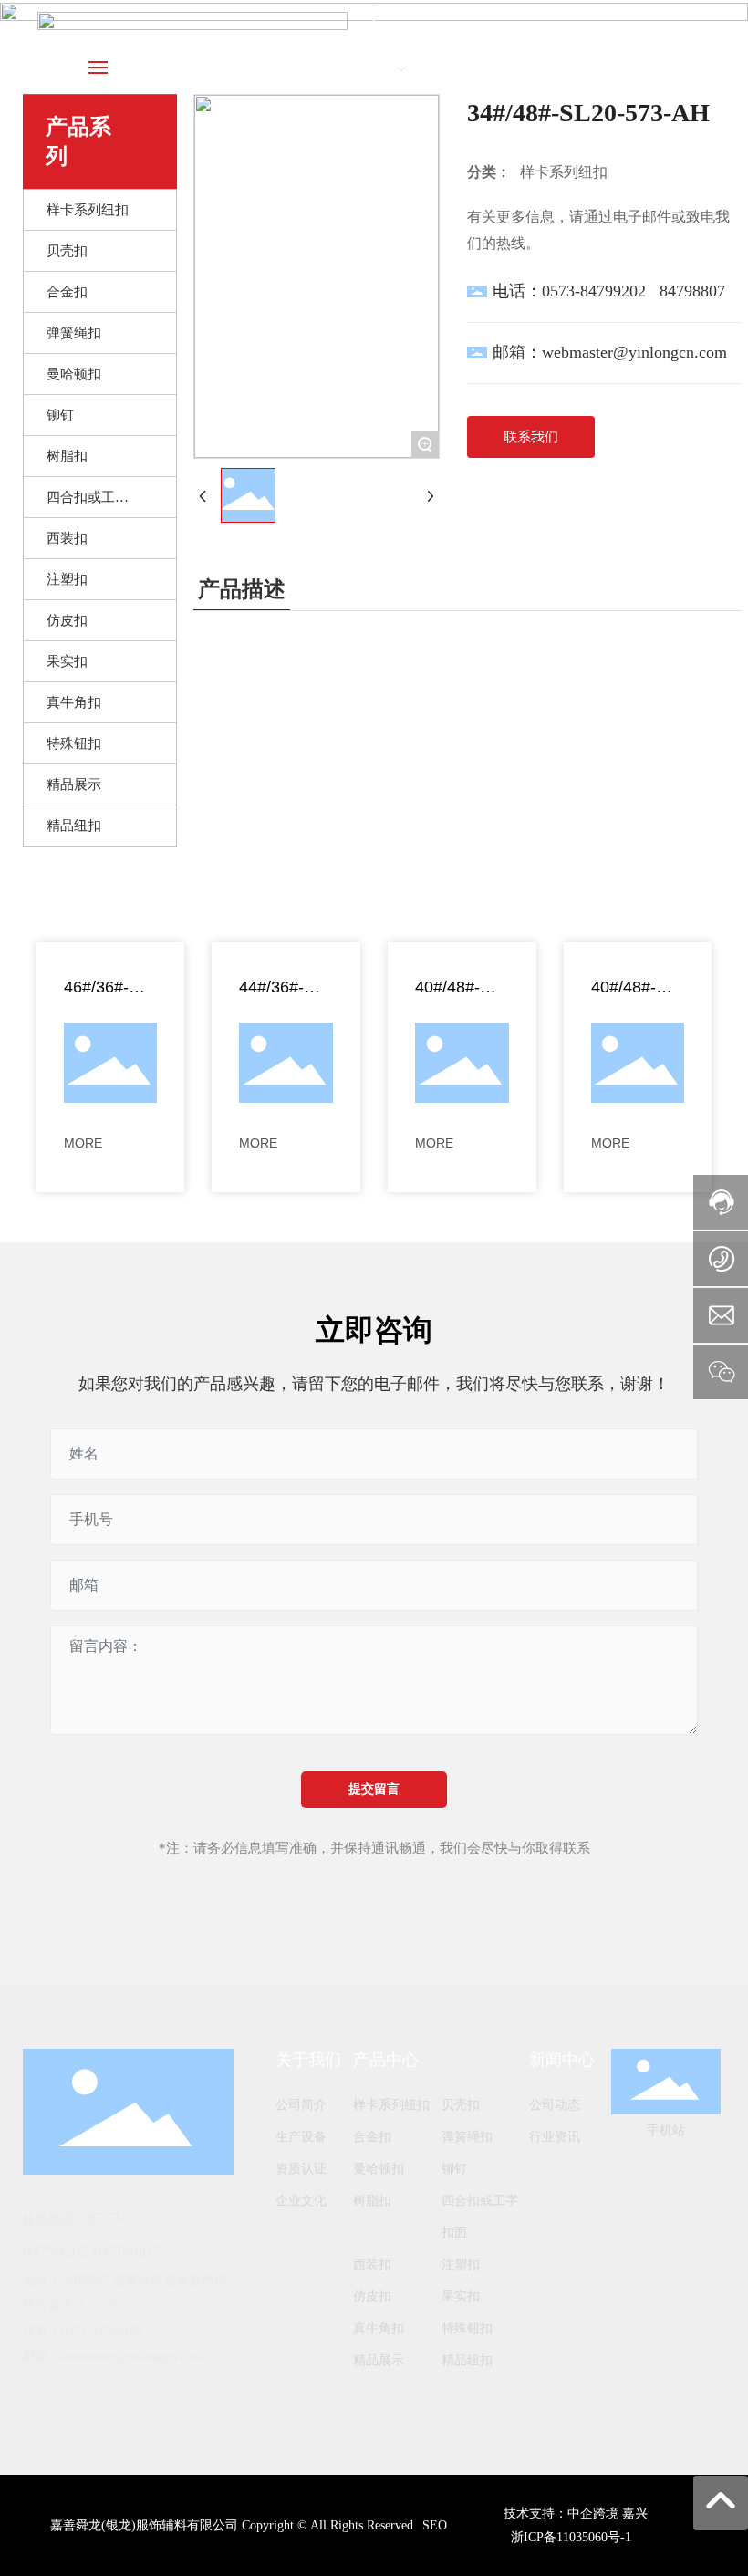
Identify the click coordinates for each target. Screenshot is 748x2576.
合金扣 (372, 2137)
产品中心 (386, 2060)
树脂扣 (372, 2201)
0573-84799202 (594, 291)
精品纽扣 (467, 2360)
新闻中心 (562, 2060)
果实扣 (461, 2296)
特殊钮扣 (467, 2328)
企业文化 (301, 2201)
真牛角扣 (379, 2328)
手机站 (666, 2130)
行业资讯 (555, 2137)
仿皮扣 (372, 2296)
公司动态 (555, 2105)
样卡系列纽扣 (391, 2105)
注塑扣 (461, 2264)
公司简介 (301, 2105)
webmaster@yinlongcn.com (634, 352)
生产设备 (301, 2137)
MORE (83, 1143)
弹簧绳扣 (467, 2137)
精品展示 (379, 2360)
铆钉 (454, 2169)
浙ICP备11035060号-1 (571, 2537)
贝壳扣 (461, 2105)
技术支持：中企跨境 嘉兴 (576, 2514)
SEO (435, 2525)
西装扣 (372, 2264)
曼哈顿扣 (379, 2169)
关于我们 (308, 2060)
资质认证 (301, 2169)
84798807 (692, 291)
